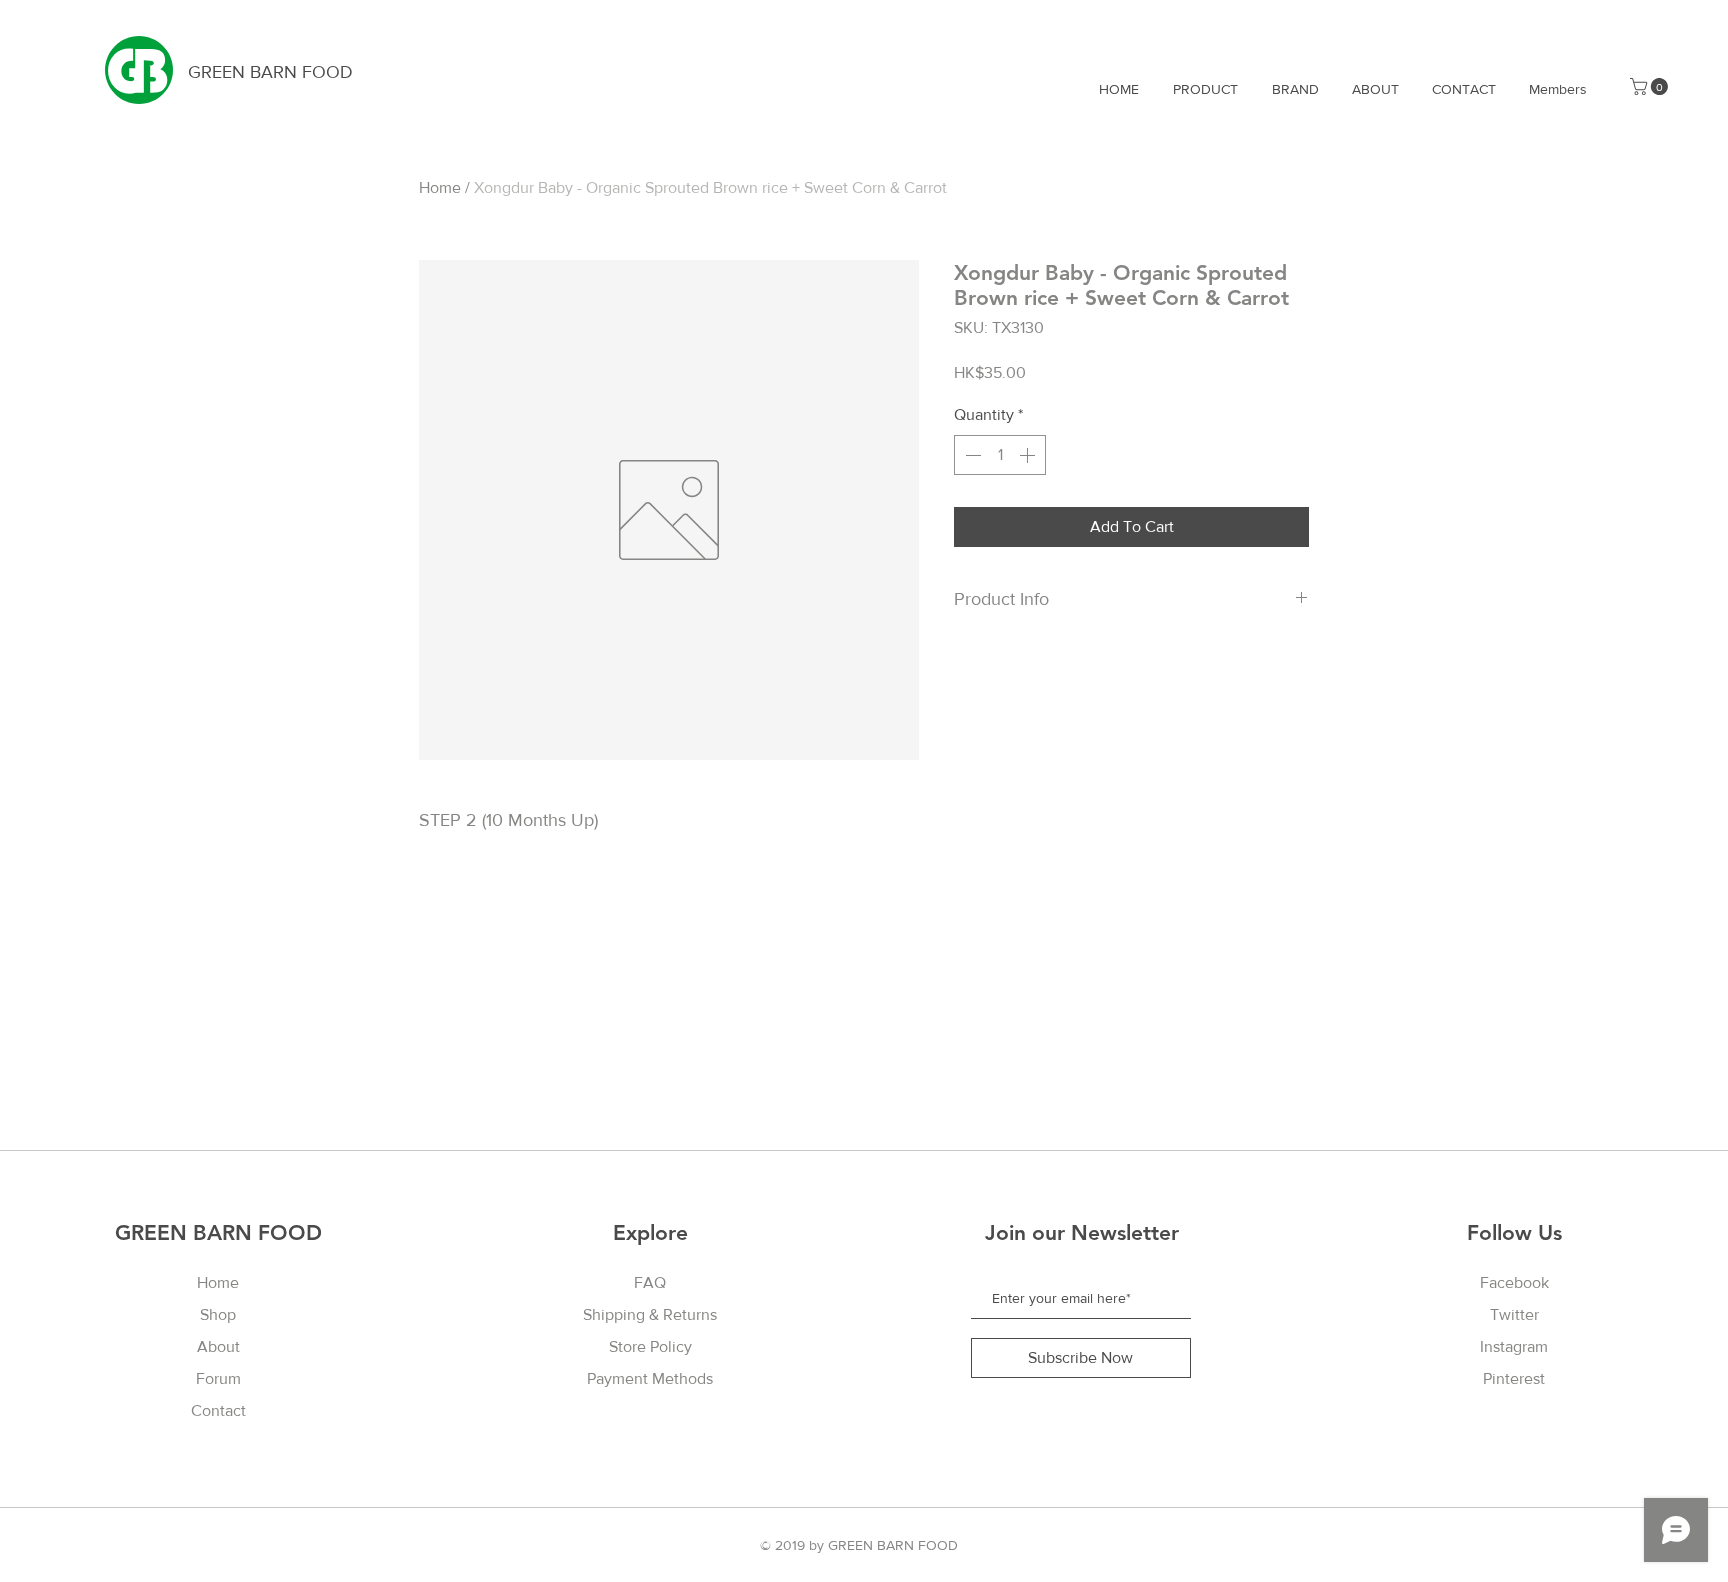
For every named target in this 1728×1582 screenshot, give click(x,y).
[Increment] (1029, 455)
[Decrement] (971, 455)
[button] (1651, 86)
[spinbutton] (1000, 455)
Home (440, 187)
